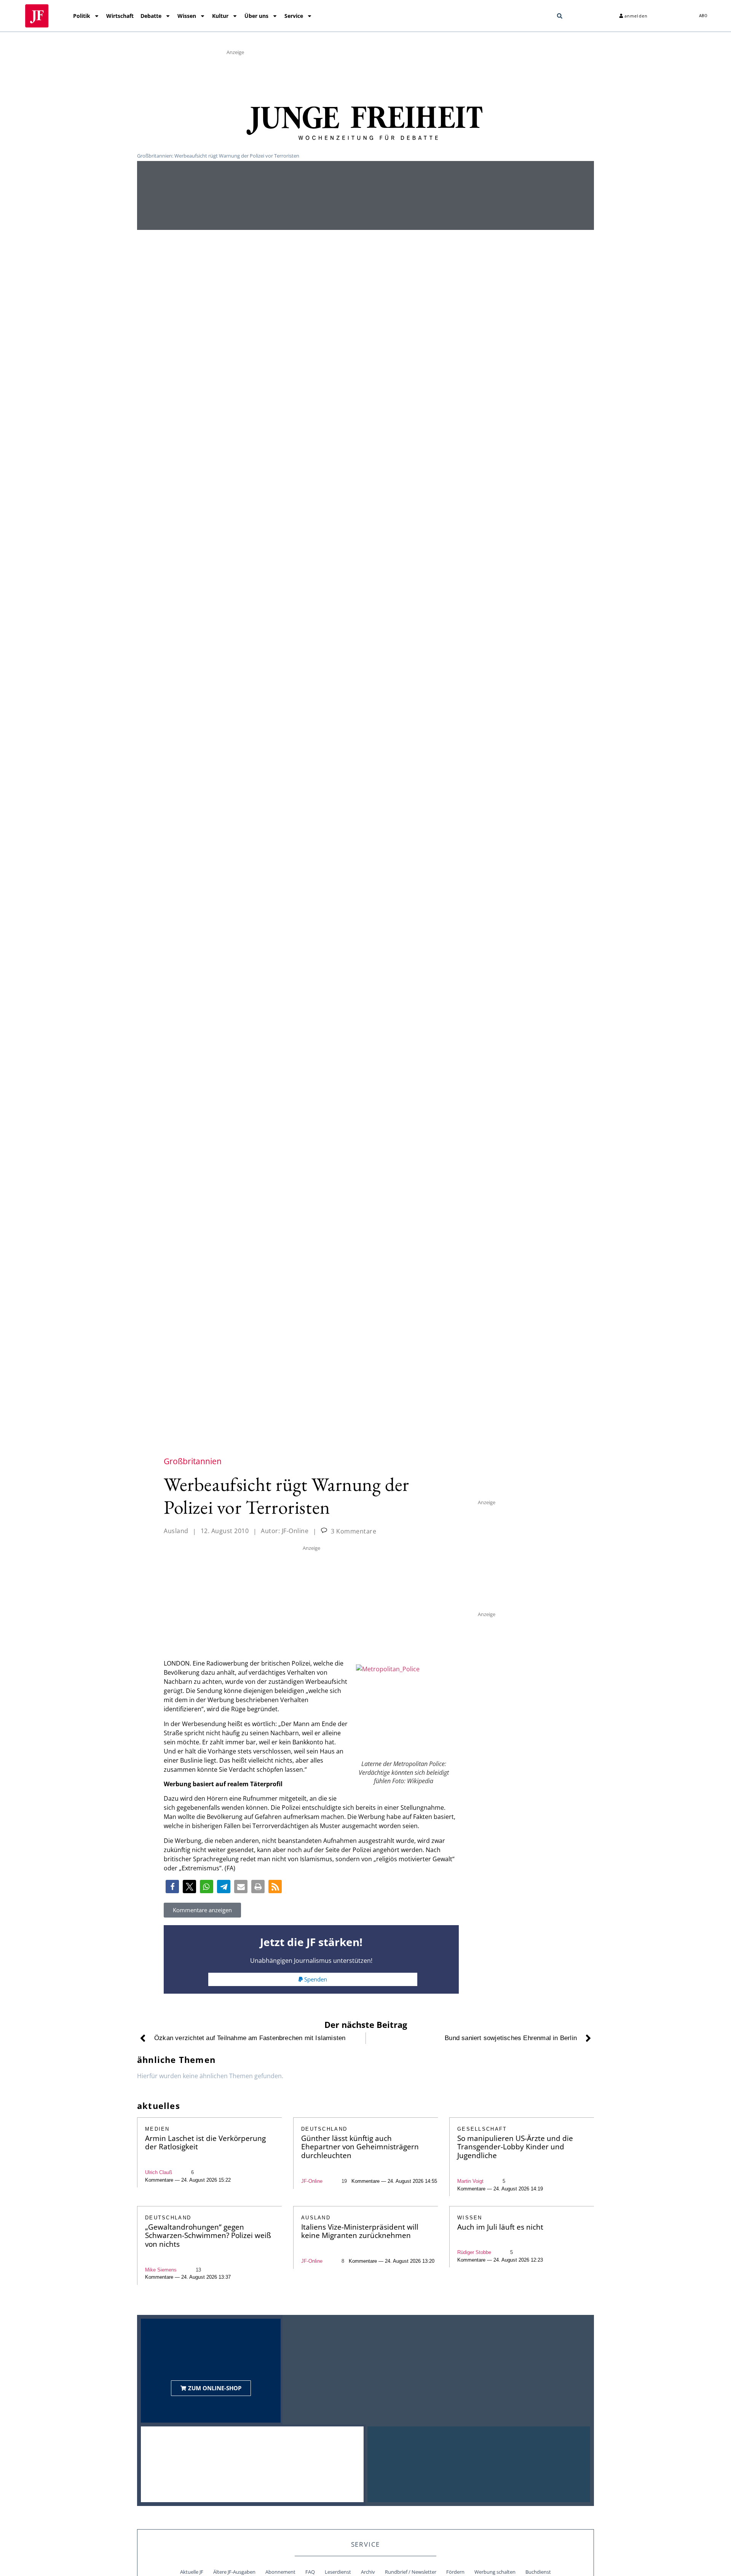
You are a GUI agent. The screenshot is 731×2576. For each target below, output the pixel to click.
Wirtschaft (120, 16)
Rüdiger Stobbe (474, 2252)
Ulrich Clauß (159, 2172)
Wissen (187, 16)
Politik (82, 16)
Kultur (220, 16)
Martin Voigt (470, 2181)
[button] (560, 16)
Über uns (256, 16)
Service (294, 16)
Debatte (151, 16)
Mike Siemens (161, 2270)
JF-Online (312, 2181)
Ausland (176, 1531)
